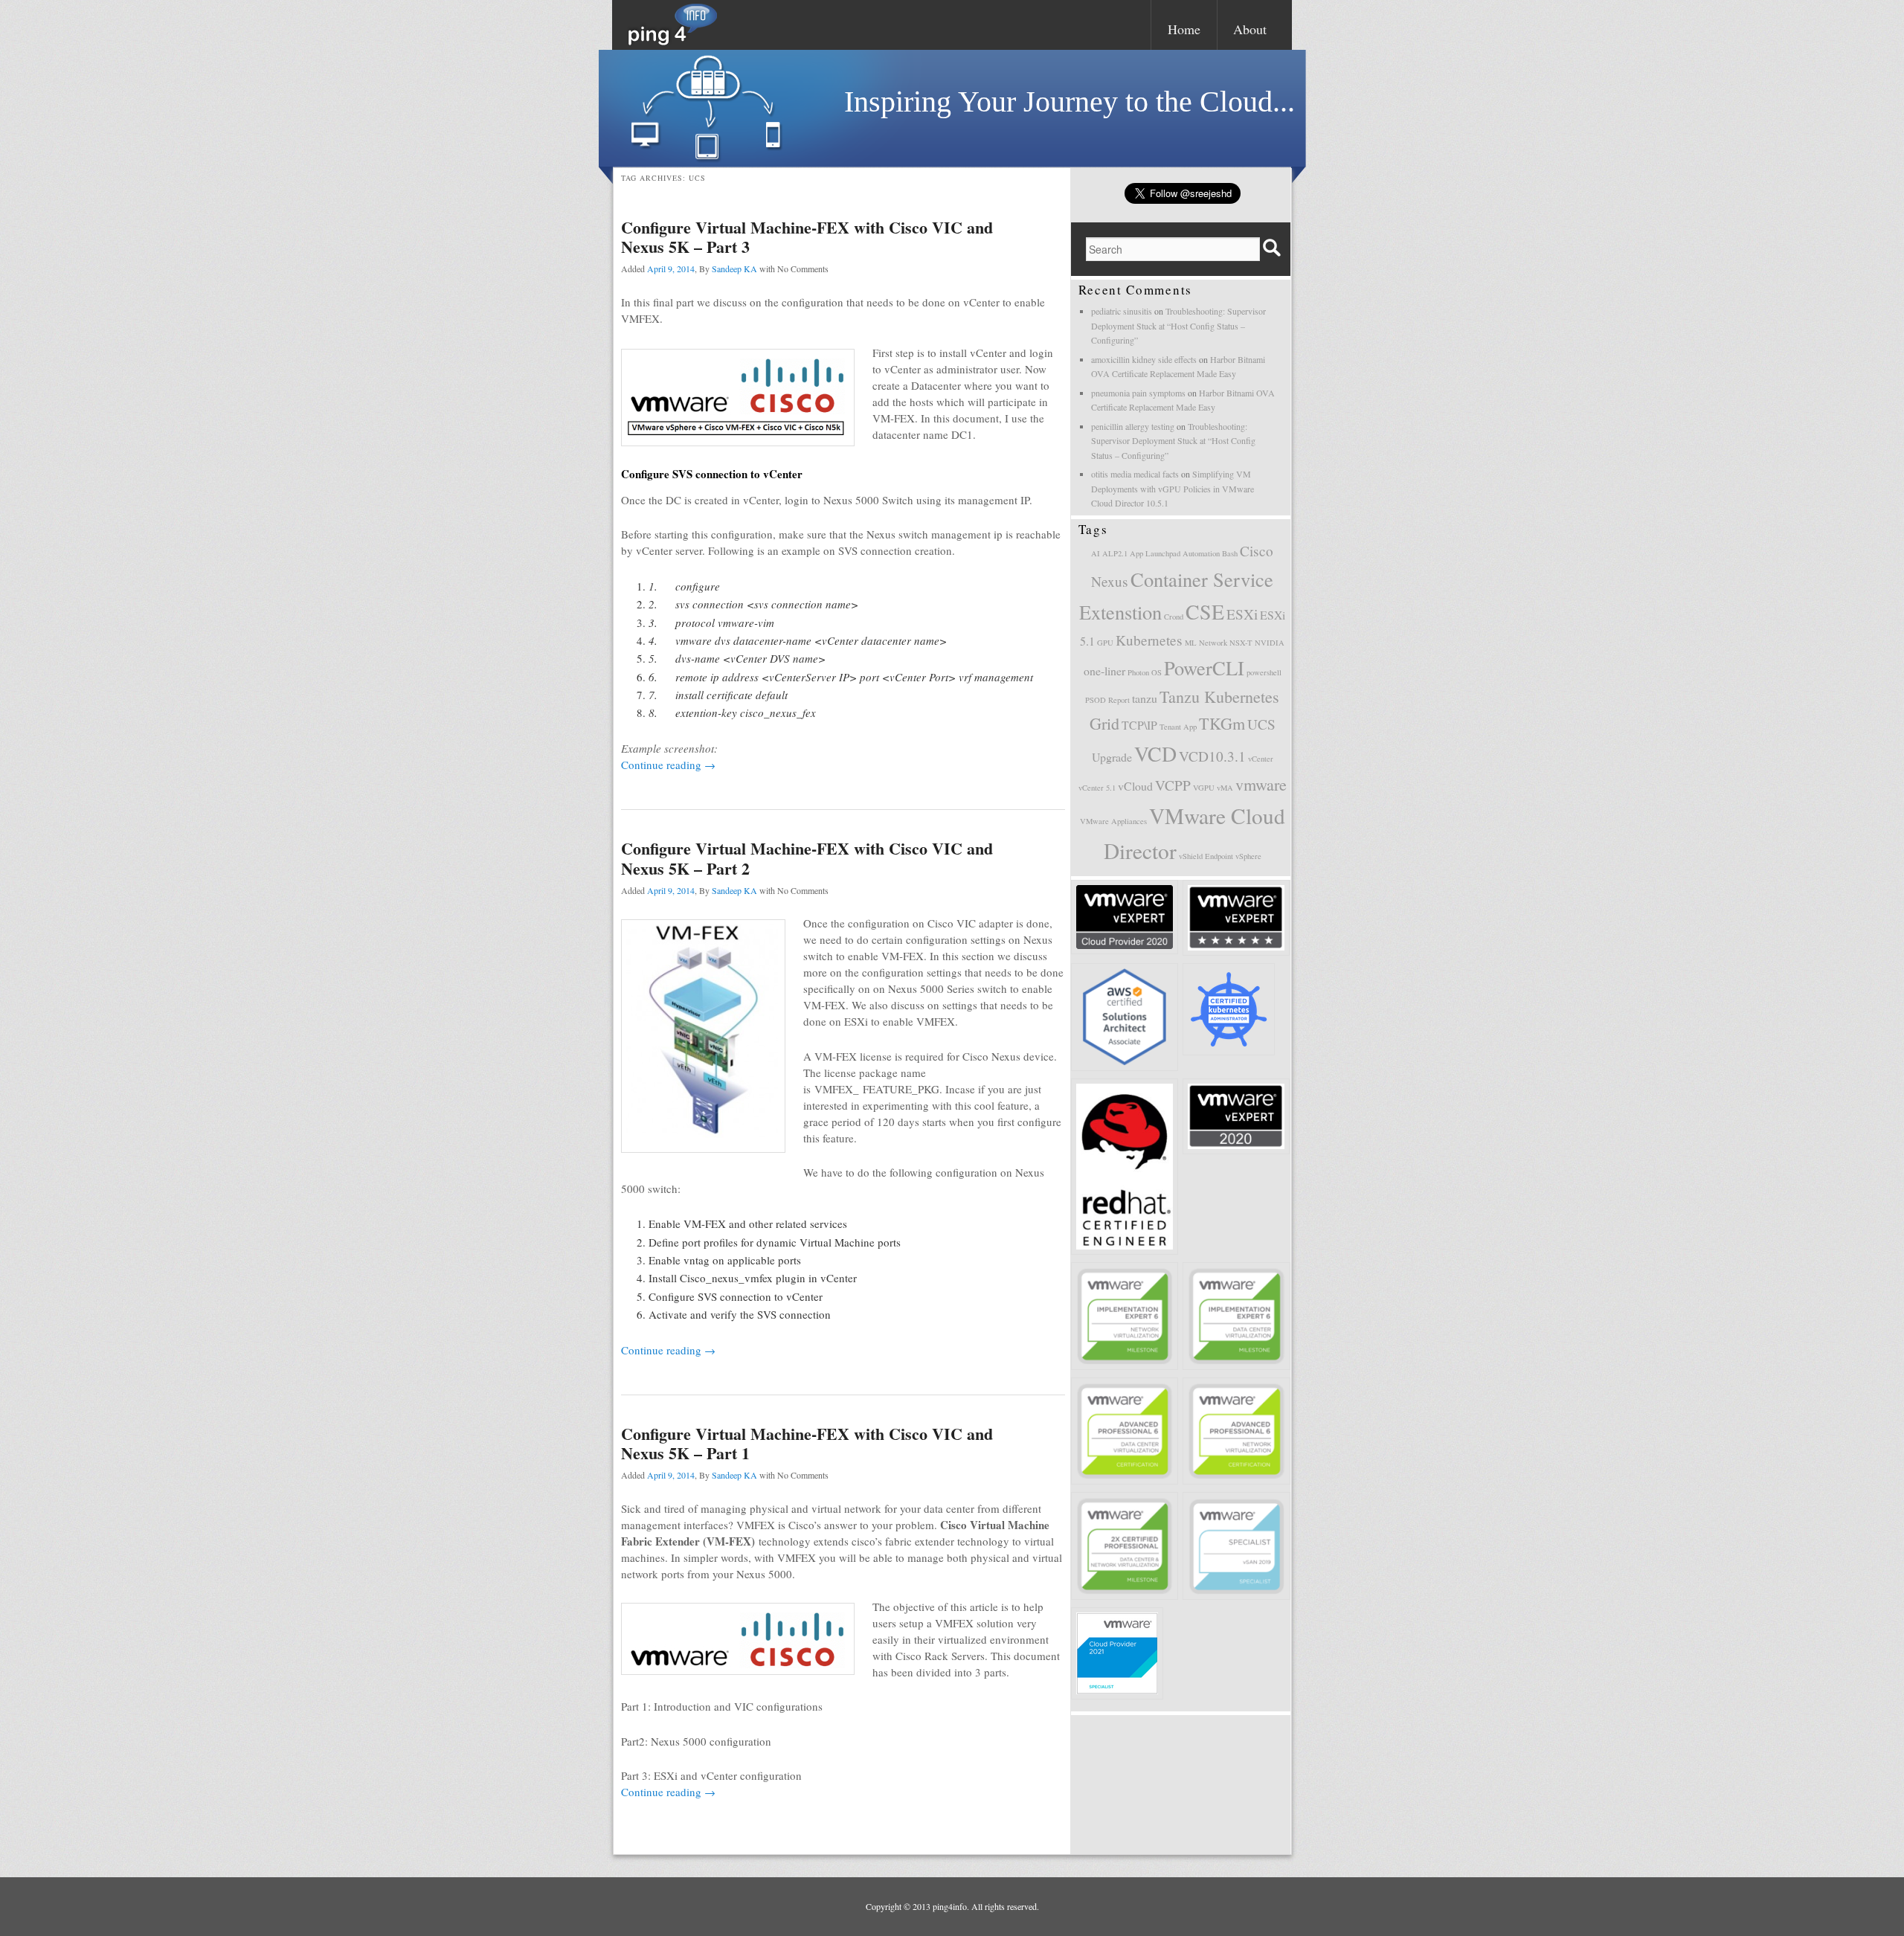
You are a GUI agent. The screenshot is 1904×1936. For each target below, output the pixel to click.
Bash (1230, 553)
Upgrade (1112, 757)
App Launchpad (1155, 553)
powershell (1264, 672)
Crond (1174, 617)
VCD (1155, 754)
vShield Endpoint (1206, 856)
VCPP (1173, 785)
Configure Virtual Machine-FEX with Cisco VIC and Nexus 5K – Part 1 (807, 1443)
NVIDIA (1270, 643)
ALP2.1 (1115, 553)
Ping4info (673, 25)
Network (1213, 643)
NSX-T (1241, 643)
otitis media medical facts (1135, 474)
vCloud (1135, 786)
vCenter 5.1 (1097, 788)
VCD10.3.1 (1212, 756)
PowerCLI (1204, 668)
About (1250, 29)
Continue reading (668, 765)
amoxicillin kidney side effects (1144, 359)
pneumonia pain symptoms (1138, 393)
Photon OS (1145, 672)
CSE (1205, 612)
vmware (1261, 784)
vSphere (1248, 856)
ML (1191, 643)
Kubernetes (1149, 640)
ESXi (1242, 614)
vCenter (1261, 759)
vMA (1225, 788)
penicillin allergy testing (1133, 426)
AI (1096, 553)
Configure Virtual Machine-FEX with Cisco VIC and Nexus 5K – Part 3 (807, 237)
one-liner (1104, 670)
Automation (1201, 553)
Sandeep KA (734, 268)
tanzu (1145, 698)
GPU (1105, 643)
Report (1119, 700)
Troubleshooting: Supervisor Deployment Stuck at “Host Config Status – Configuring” (1178, 325)
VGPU (1204, 788)
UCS (1261, 724)
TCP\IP (1139, 725)
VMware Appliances (1113, 821)
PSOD (1096, 700)
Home (1184, 29)
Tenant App (1178, 727)
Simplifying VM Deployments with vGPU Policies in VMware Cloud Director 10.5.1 (1173, 488)
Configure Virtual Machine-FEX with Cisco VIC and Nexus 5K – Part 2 (807, 858)
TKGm (1222, 723)
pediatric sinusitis (1122, 311)
